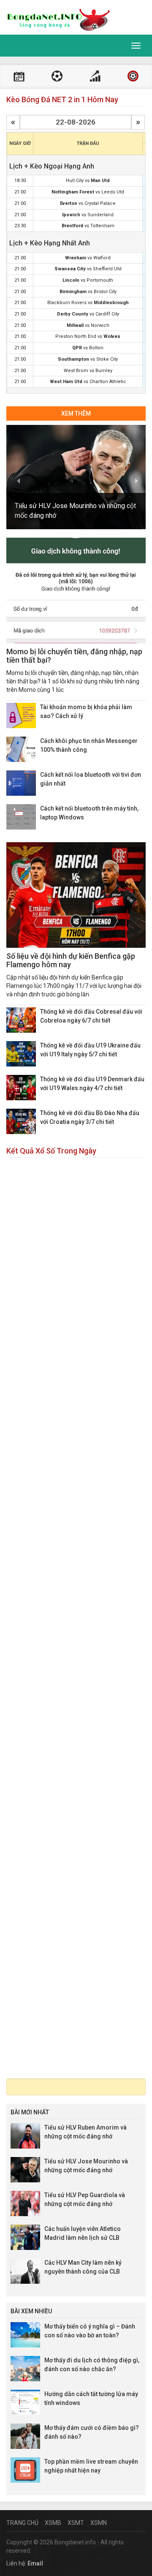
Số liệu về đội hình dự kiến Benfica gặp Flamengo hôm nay (71, 960)
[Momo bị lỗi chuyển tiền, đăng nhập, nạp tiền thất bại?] (76, 590)
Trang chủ (22, 2523)
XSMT (76, 2523)
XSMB (53, 2523)
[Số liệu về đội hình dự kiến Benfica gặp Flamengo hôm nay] (76, 895)
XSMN (99, 2523)
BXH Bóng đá (95, 77)
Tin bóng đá (133, 77)
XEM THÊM (76, 413)
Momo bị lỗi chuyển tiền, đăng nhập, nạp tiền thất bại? (74, 656)
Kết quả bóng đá (57, 77)
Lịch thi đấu (19, 77)
